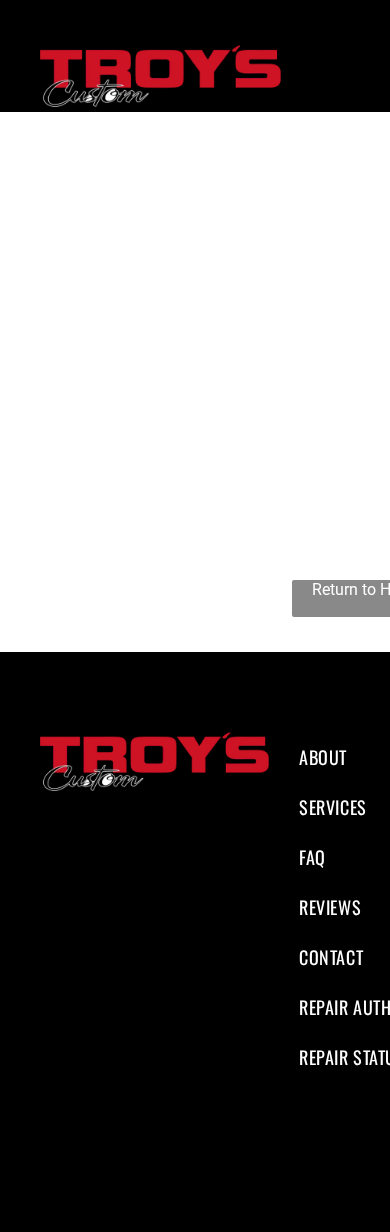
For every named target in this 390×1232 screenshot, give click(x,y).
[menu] (360, 55)
